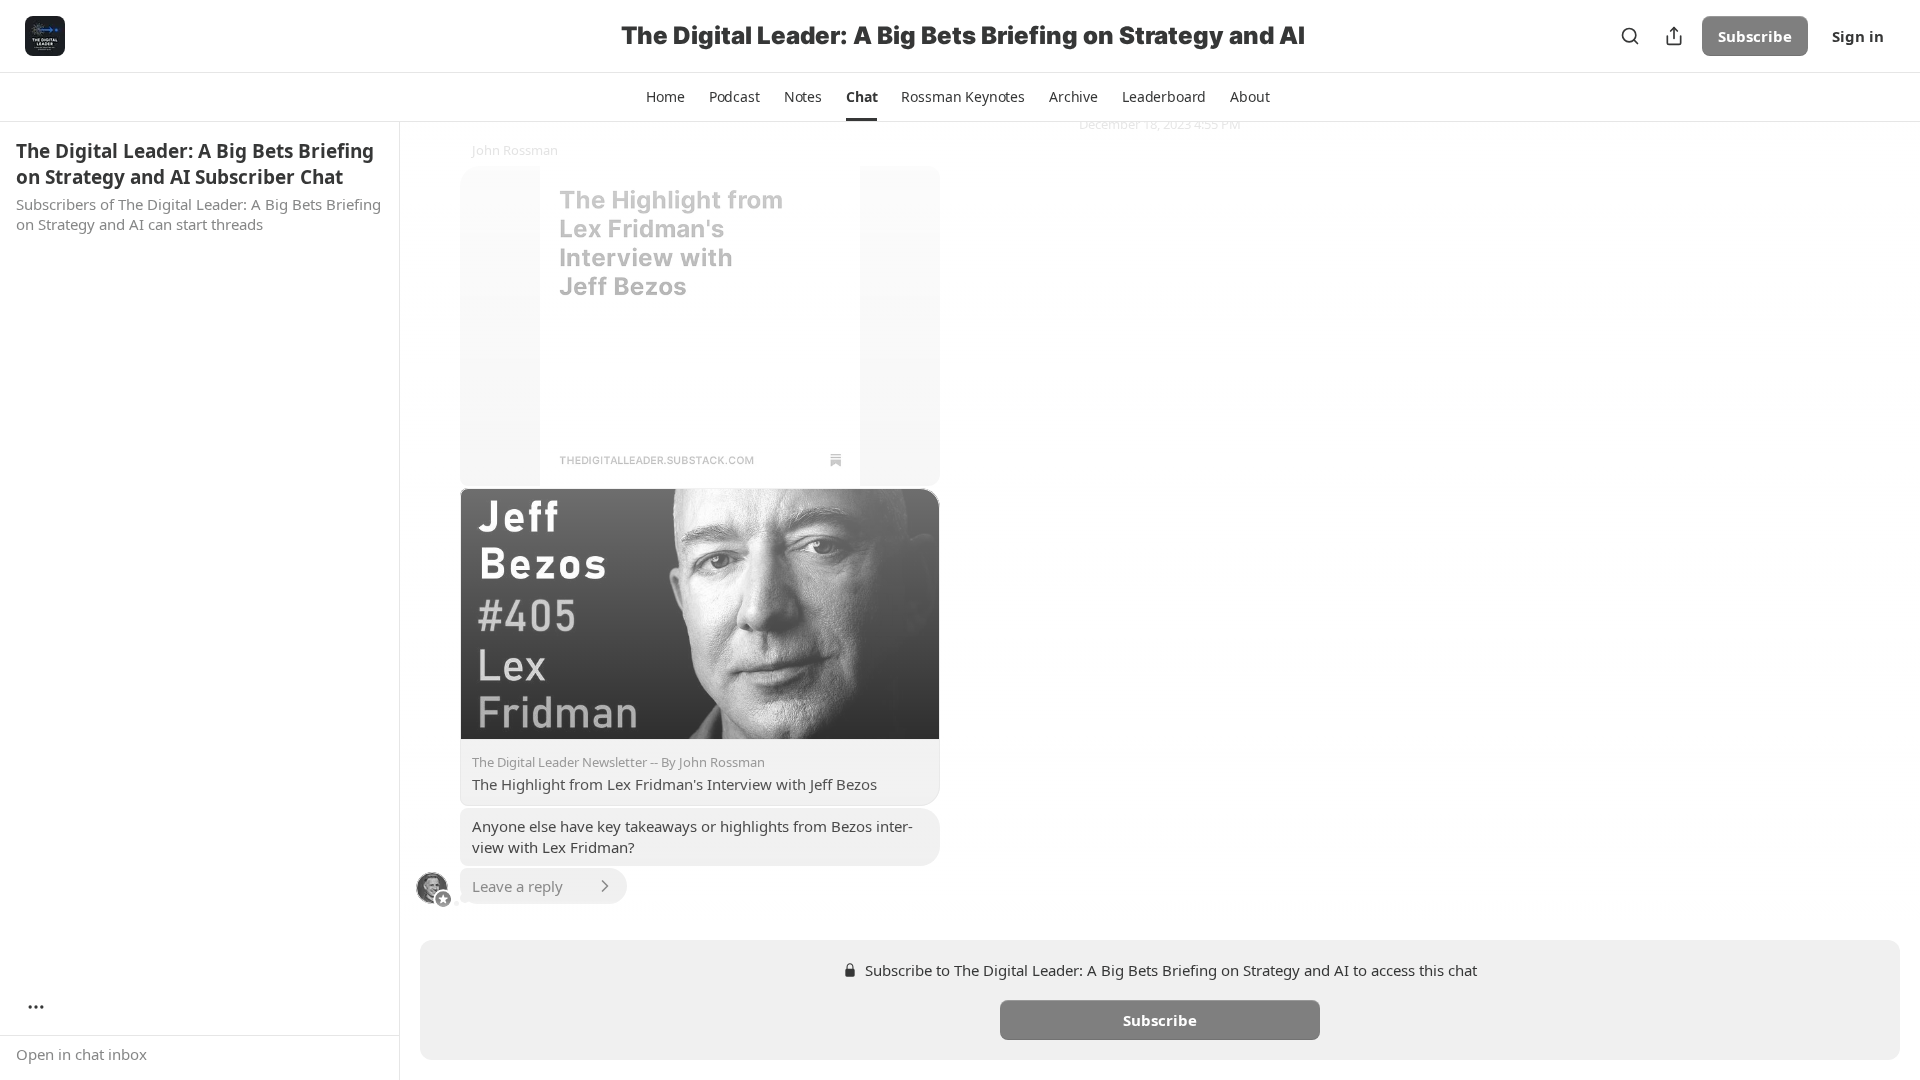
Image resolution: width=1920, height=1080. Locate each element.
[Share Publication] (1674, 36)
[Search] (1630, 36)
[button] (665, 97)
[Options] (36, 1007)
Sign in (1858, 36)
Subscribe (1755, 36)
